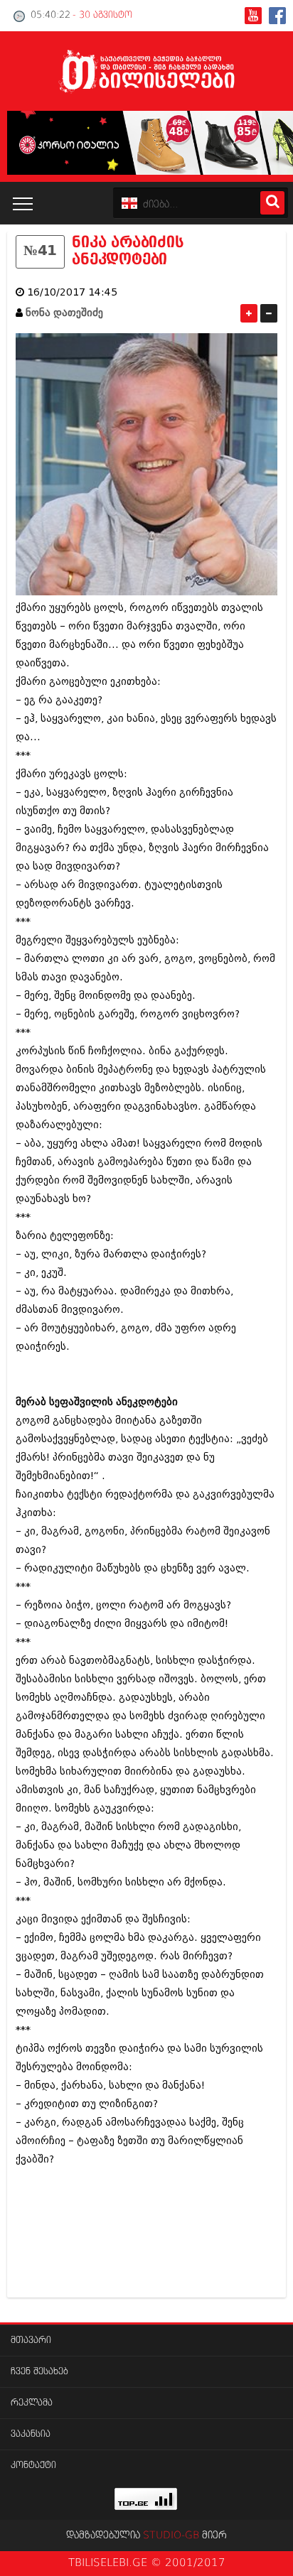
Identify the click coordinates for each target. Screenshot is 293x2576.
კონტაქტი (33, 2466)
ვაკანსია (31, 2434)
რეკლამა (32, 2403)
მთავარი (31, 2340)
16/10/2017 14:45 (72, 292)
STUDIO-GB (171, 2536)
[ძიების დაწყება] (272, 203)
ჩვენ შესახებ (39, 2372)
